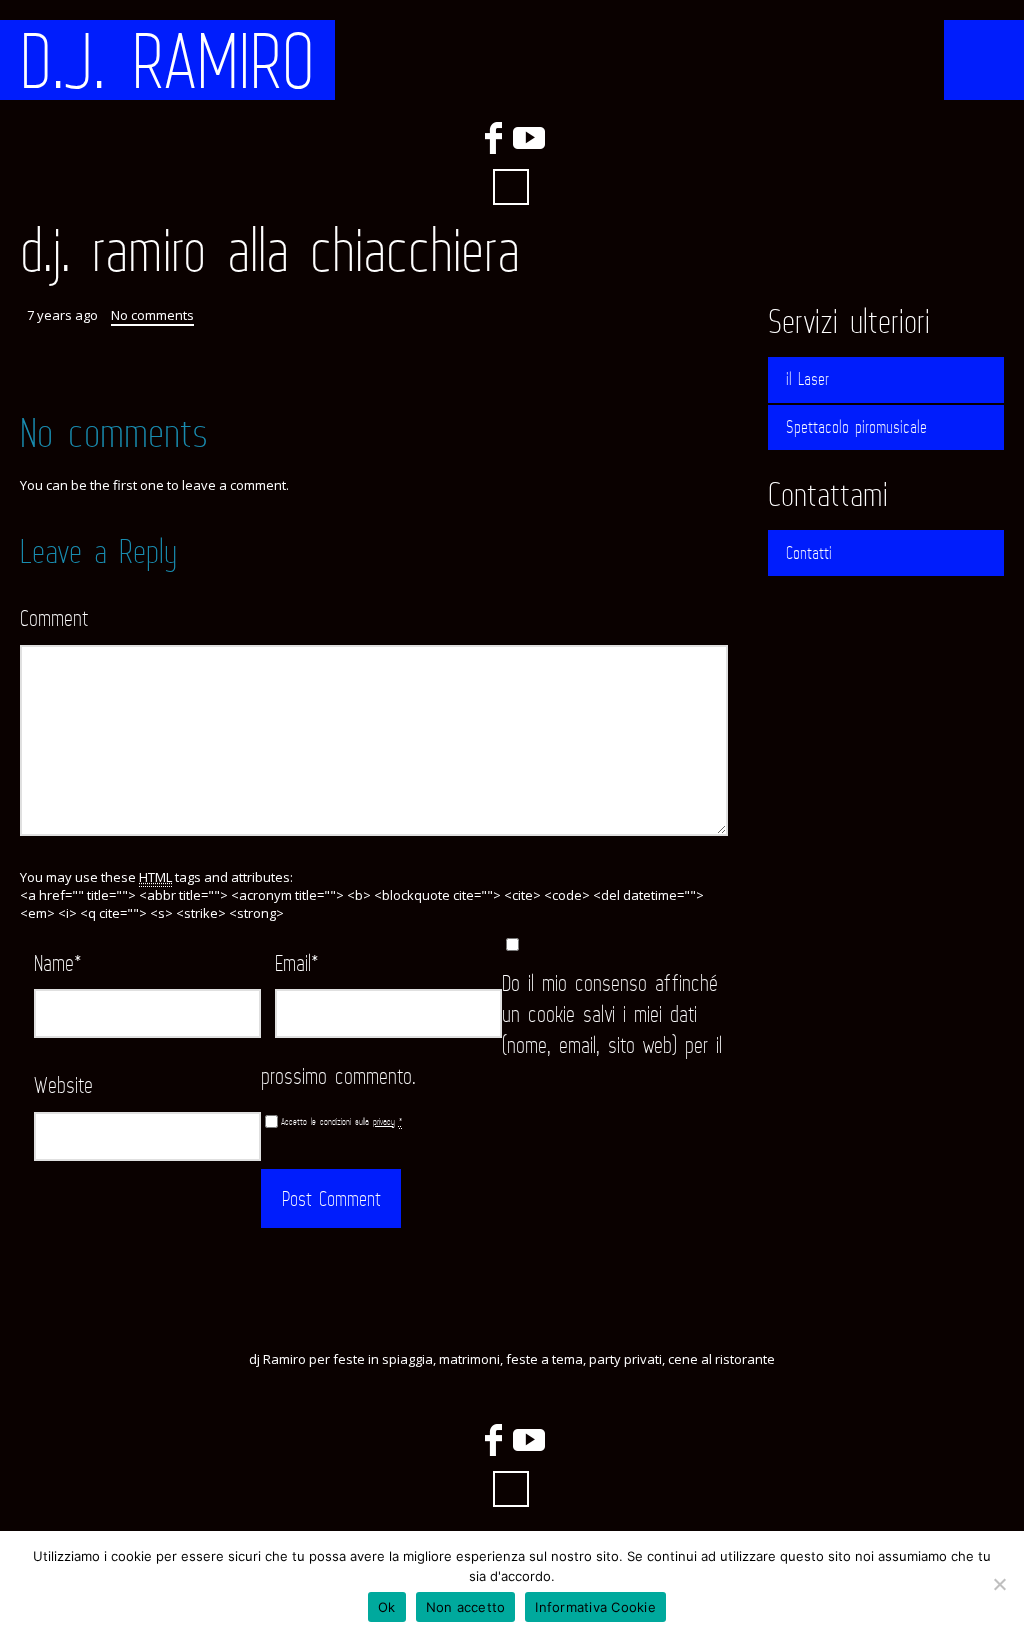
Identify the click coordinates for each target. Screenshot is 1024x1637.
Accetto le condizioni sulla (341, 1121)
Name (58, 962)
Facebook (493, 138)
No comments (152, 315)
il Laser (807, 379)
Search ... (511, 187)
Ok (387, 1607)
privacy (384, 1121)
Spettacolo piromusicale (856, 427)
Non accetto (466, 1607)
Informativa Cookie (595, 1607)
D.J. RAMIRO (167, 60)
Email (297, 962)
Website (63, 1084)
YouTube (529, 138)
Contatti (809, 553)
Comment (54, 617)
